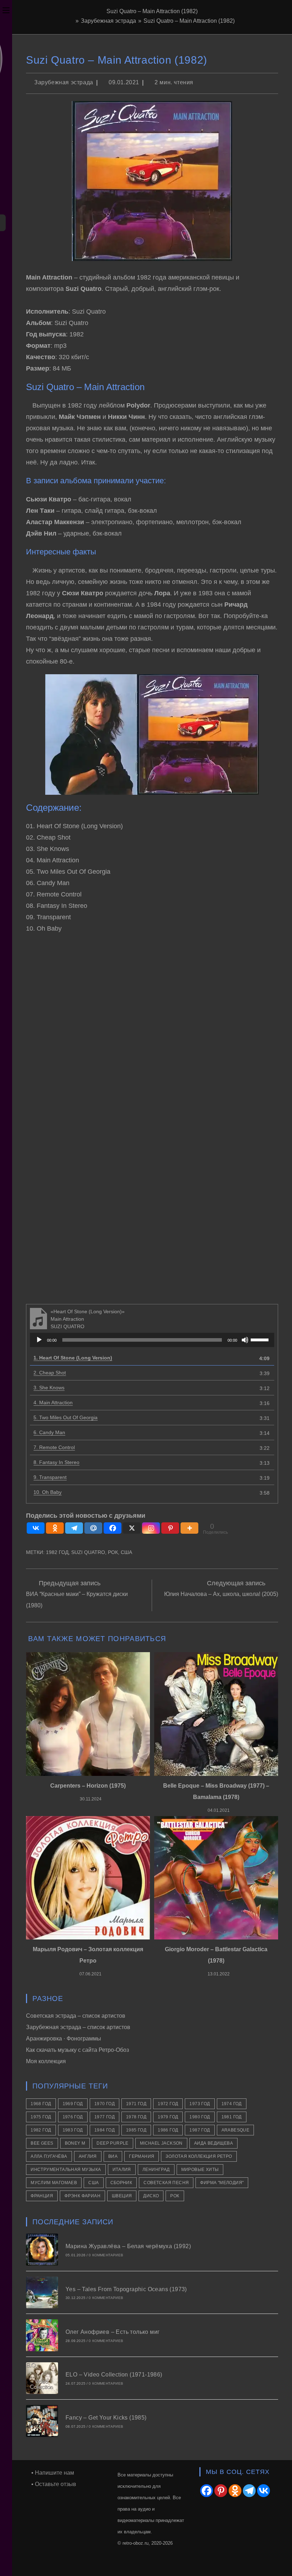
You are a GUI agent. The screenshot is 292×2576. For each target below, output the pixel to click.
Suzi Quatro (88, 1552)
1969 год (73, 2104)
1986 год (168, 2130)
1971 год (136, 2104)
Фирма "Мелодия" (222, 2183)
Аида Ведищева (213, 2143)
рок (113, 1552)
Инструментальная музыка (66, 2170)
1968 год (41, 2104)
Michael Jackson (161, 2143)
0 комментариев (106, 2255)
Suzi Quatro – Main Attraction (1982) (189, 21)
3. (49, 1388)
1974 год (232, 2104)
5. (66, 1417)
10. (48, 1492)
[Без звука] (245, 1340)
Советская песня (166, 2183)
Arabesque (236, 2130)
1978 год (136, 2117)
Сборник (121, 2183)
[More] (189, 1528)
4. (53, 1403)
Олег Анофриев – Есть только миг (113, 2332)
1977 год (105, 2117)
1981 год (232, 2117)
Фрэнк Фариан (82, 2196)
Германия (142, 2156)
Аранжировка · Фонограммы (64, 2039)
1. (73, 1358)
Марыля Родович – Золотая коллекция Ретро (88, 1955)
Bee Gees (42, 2143)
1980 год (200, 2117)
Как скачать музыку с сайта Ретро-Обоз (77, 2050)
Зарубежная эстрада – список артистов (78, 2027)
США (126, 1552)
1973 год (200, 2104)
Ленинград (156, 2170)
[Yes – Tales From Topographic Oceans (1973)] (42, 2292)
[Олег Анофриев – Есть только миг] (42, 2335)
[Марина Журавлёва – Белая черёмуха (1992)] (42, 2249)
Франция (42, 2196)
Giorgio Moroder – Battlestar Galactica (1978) (216, 1955)
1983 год (73, 2130)
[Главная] (71, 21)
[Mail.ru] (93, 1528)
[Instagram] (151, 1528)
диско (151, 2196)
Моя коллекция (46, 2061)
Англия (88, 2156)
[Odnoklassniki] (55, 1528)
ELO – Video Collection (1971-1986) (114, 2375)
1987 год (200, 2130)
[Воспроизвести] (39, 1340)
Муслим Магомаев (54, 2183)
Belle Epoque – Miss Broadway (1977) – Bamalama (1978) (216, 1791)
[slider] (261, 1339)
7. (54, 1447)
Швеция (122, 2196)
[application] (152, 1340)
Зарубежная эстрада (64, 82)
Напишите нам (54, 2473)
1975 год (41, 2117)
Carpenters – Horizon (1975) (88, 1786)
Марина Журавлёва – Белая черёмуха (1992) (128, 2246)
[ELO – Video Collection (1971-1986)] (42, 2378)
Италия (122, 2170)
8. (56, 1462)
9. (50, 1477)
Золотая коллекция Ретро (199, 2156)
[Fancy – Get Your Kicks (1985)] (42, 2421)
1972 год (168, 2104)
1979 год (168, 2117)
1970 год (105, 2104)
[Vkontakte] (36, 1528)
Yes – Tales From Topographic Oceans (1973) (126, 2289)
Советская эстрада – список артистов (76, 2016)
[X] (132, 1528)
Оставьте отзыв (56, 2484)
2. (50, 1373)
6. (49, 1432)
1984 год (105, 2130)
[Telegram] (74, 1528)
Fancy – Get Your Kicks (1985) (106, 2418)
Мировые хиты (200, 2170)
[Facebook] (113, 1528)
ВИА (113, 2156)
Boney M (75, 2143)
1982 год (57, 1552)
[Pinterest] (170, 1528)
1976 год (73, 2117)
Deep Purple (112, 2143)
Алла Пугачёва (49, 2156)
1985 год (136, 2130)
